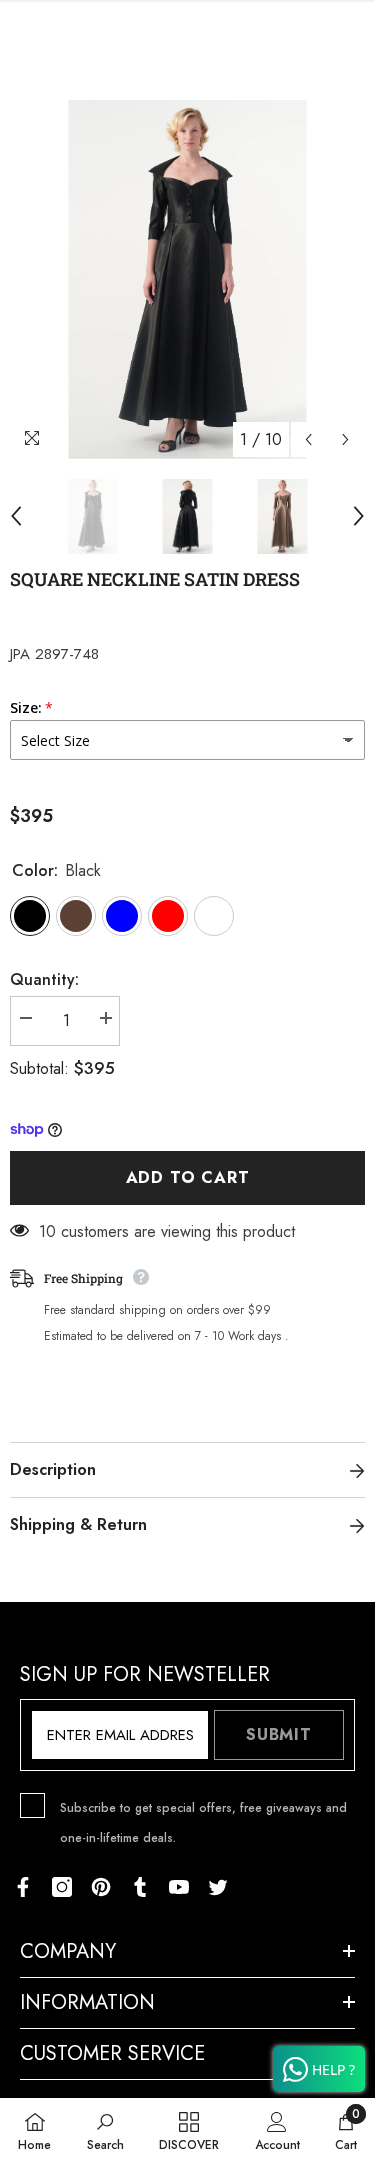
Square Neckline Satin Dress (155, 579)
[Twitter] (218, 1887)
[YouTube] (179, 1887)
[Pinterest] (101, 1887)
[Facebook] (23, 1887)
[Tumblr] (140, 1887)
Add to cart (188, 1177)
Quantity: (44, 979)
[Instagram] (62, 1887)
